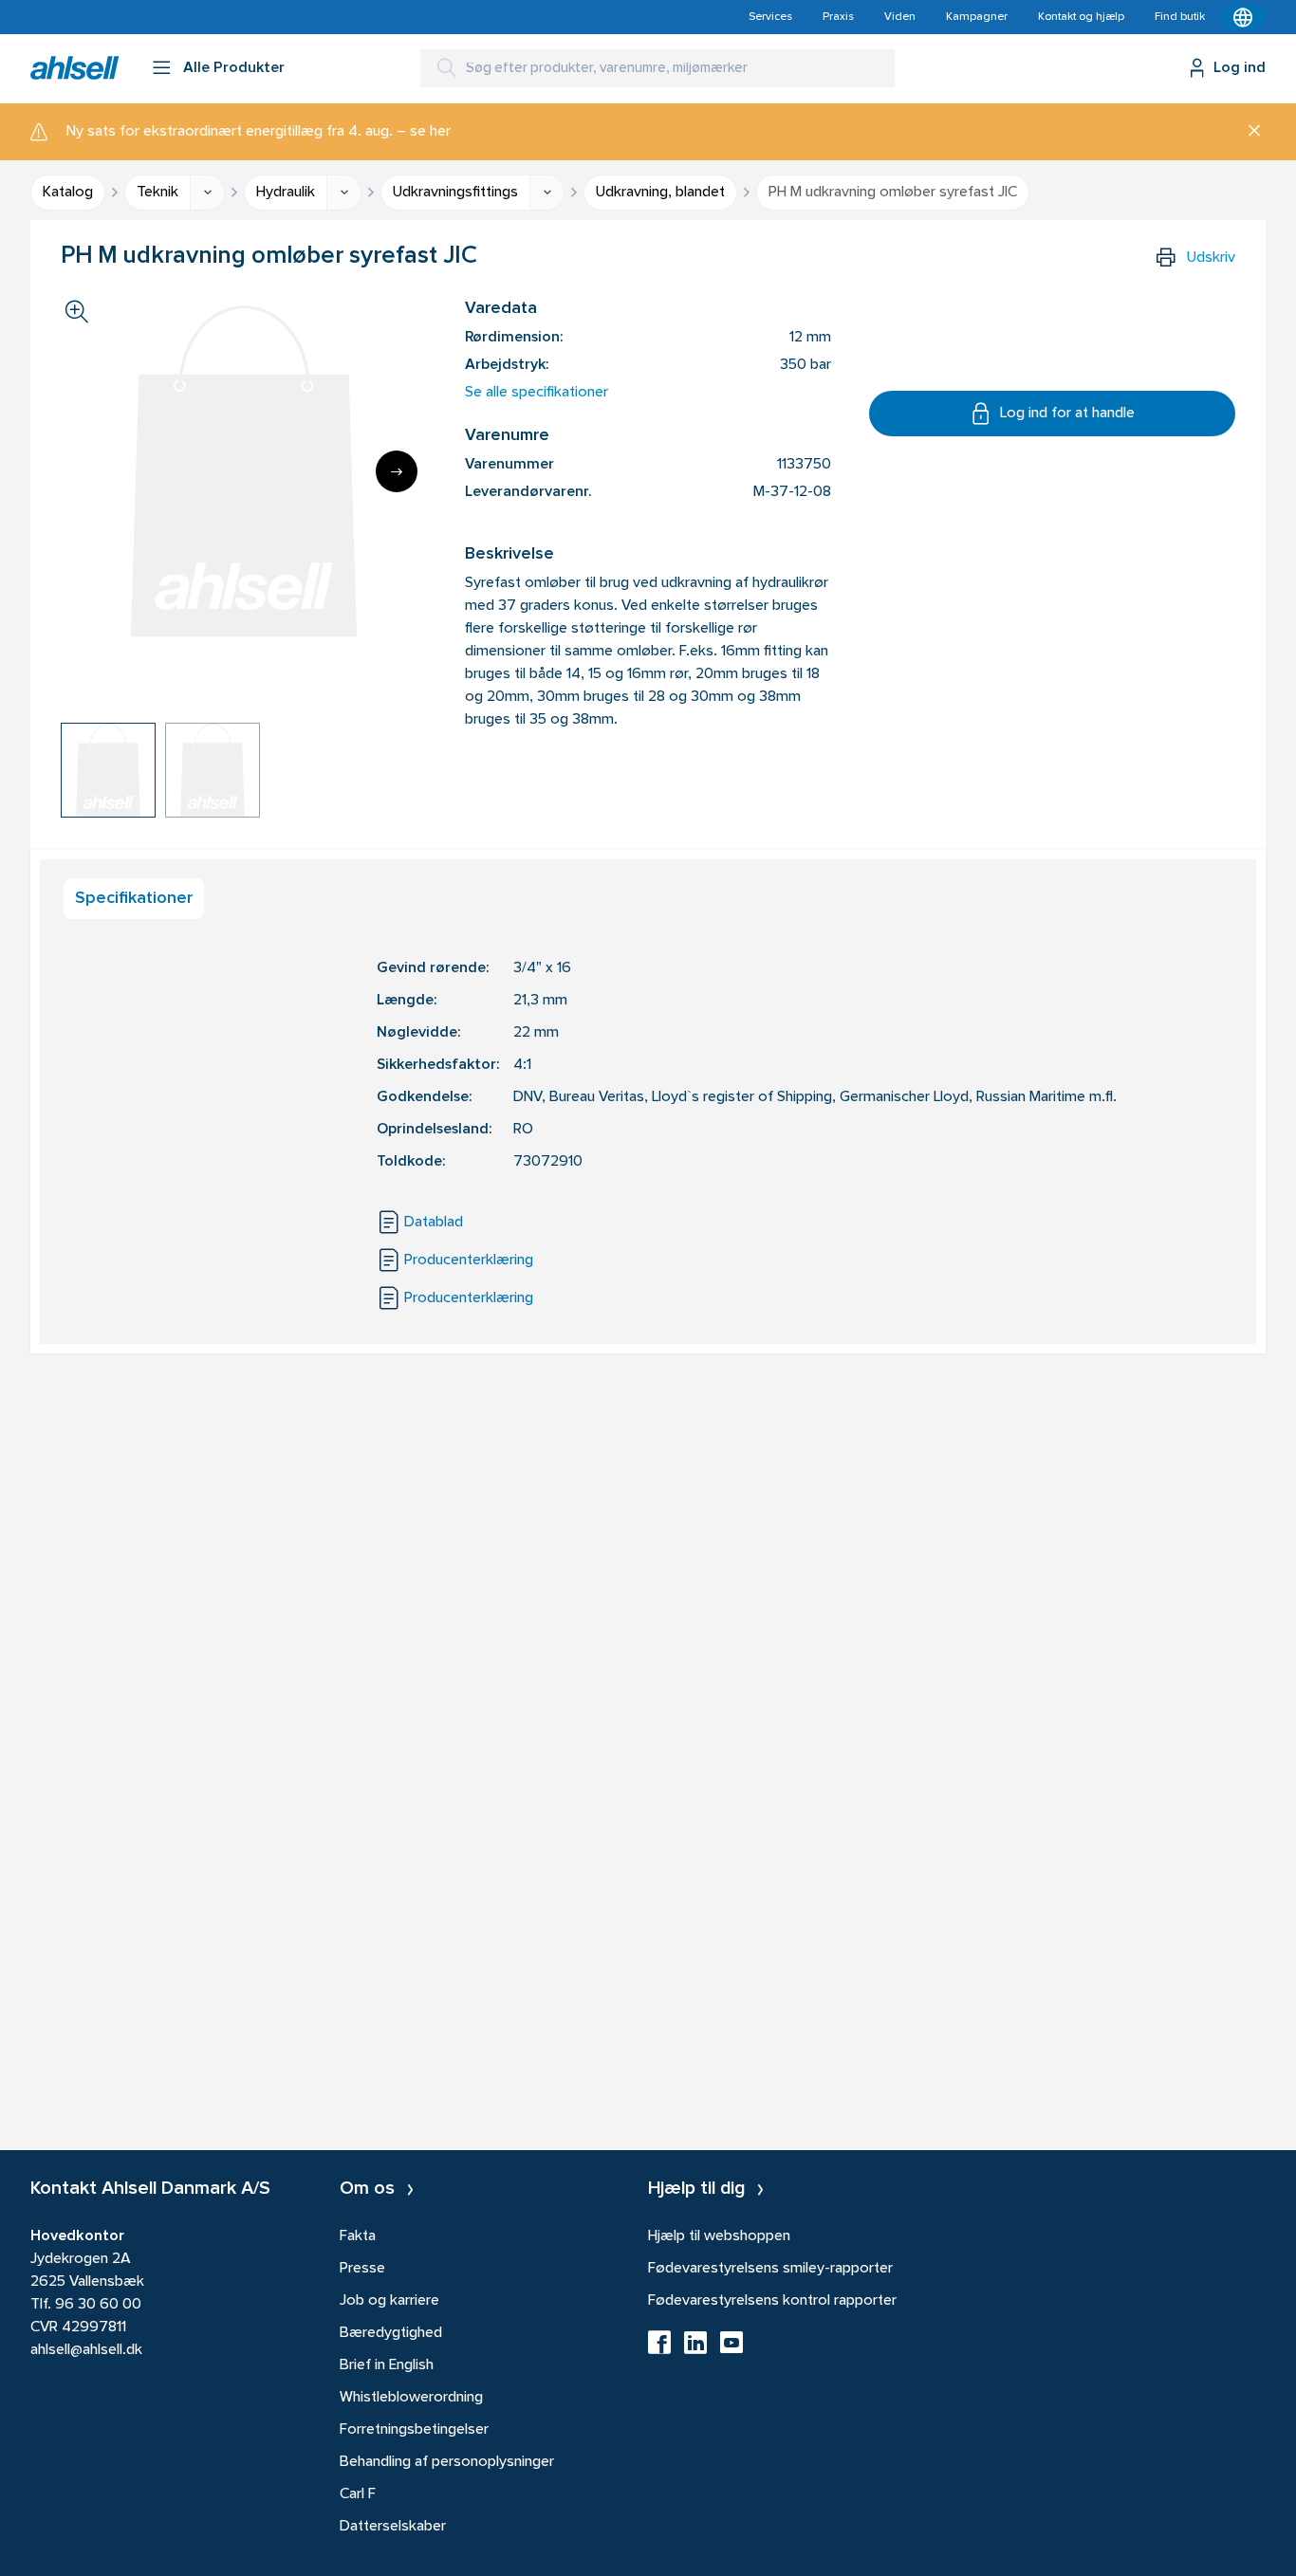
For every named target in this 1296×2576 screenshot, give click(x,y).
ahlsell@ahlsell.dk (86, 2350)
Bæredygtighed (391, 2333)
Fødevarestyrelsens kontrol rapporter (772, 2301)
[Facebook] (659, 2348)
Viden (900, 17)
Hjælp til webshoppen (719, 2236)
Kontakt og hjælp (1081, 17)
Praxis (838, 17)
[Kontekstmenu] (1243, 17)
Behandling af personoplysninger (447, 2462)
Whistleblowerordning (411, 2398)
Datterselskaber (393, 2527)
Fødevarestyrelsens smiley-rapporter (770, 2269)
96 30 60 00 (98, 2305)
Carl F (358, 2494)
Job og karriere (389, 2301)
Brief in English (387, 2365)
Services (770, 17)
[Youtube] (731, 2348)
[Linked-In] (695, 2348)
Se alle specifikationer (537, 393)
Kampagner (977, 17)
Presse (362, 2269)
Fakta (358, 2236)
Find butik (1180, 17)
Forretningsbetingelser (414, 2430)
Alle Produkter (234, 68)
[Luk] (1247, 132)
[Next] (397, 471)
